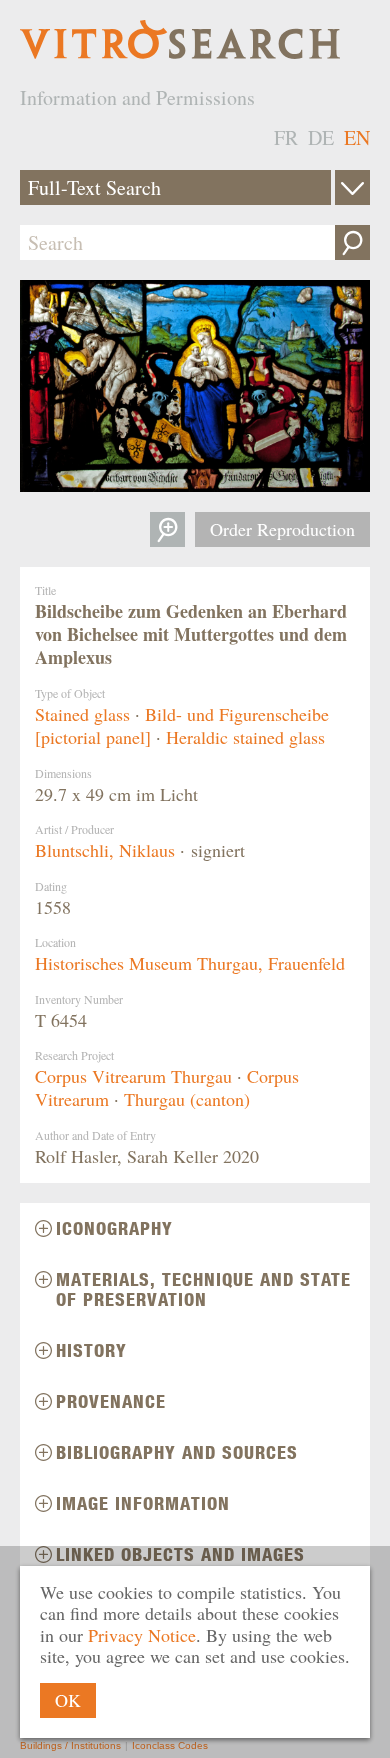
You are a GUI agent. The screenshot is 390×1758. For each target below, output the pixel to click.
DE (321, 137)
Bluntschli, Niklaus (105, 850)
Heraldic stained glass (245, 737)
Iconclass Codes (170, 1745)
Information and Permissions (137, 97)
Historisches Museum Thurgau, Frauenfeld (190, 963)
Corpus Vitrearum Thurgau (133, 1076)
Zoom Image (167, 529)
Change (352, 187)
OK (68, 1700)
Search (352, 242)
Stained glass (82, 714)
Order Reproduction (282, 529)
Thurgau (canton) (187, 1099)
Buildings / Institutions (70, 1745)
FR (286, 137)
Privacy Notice (142, 1635)
